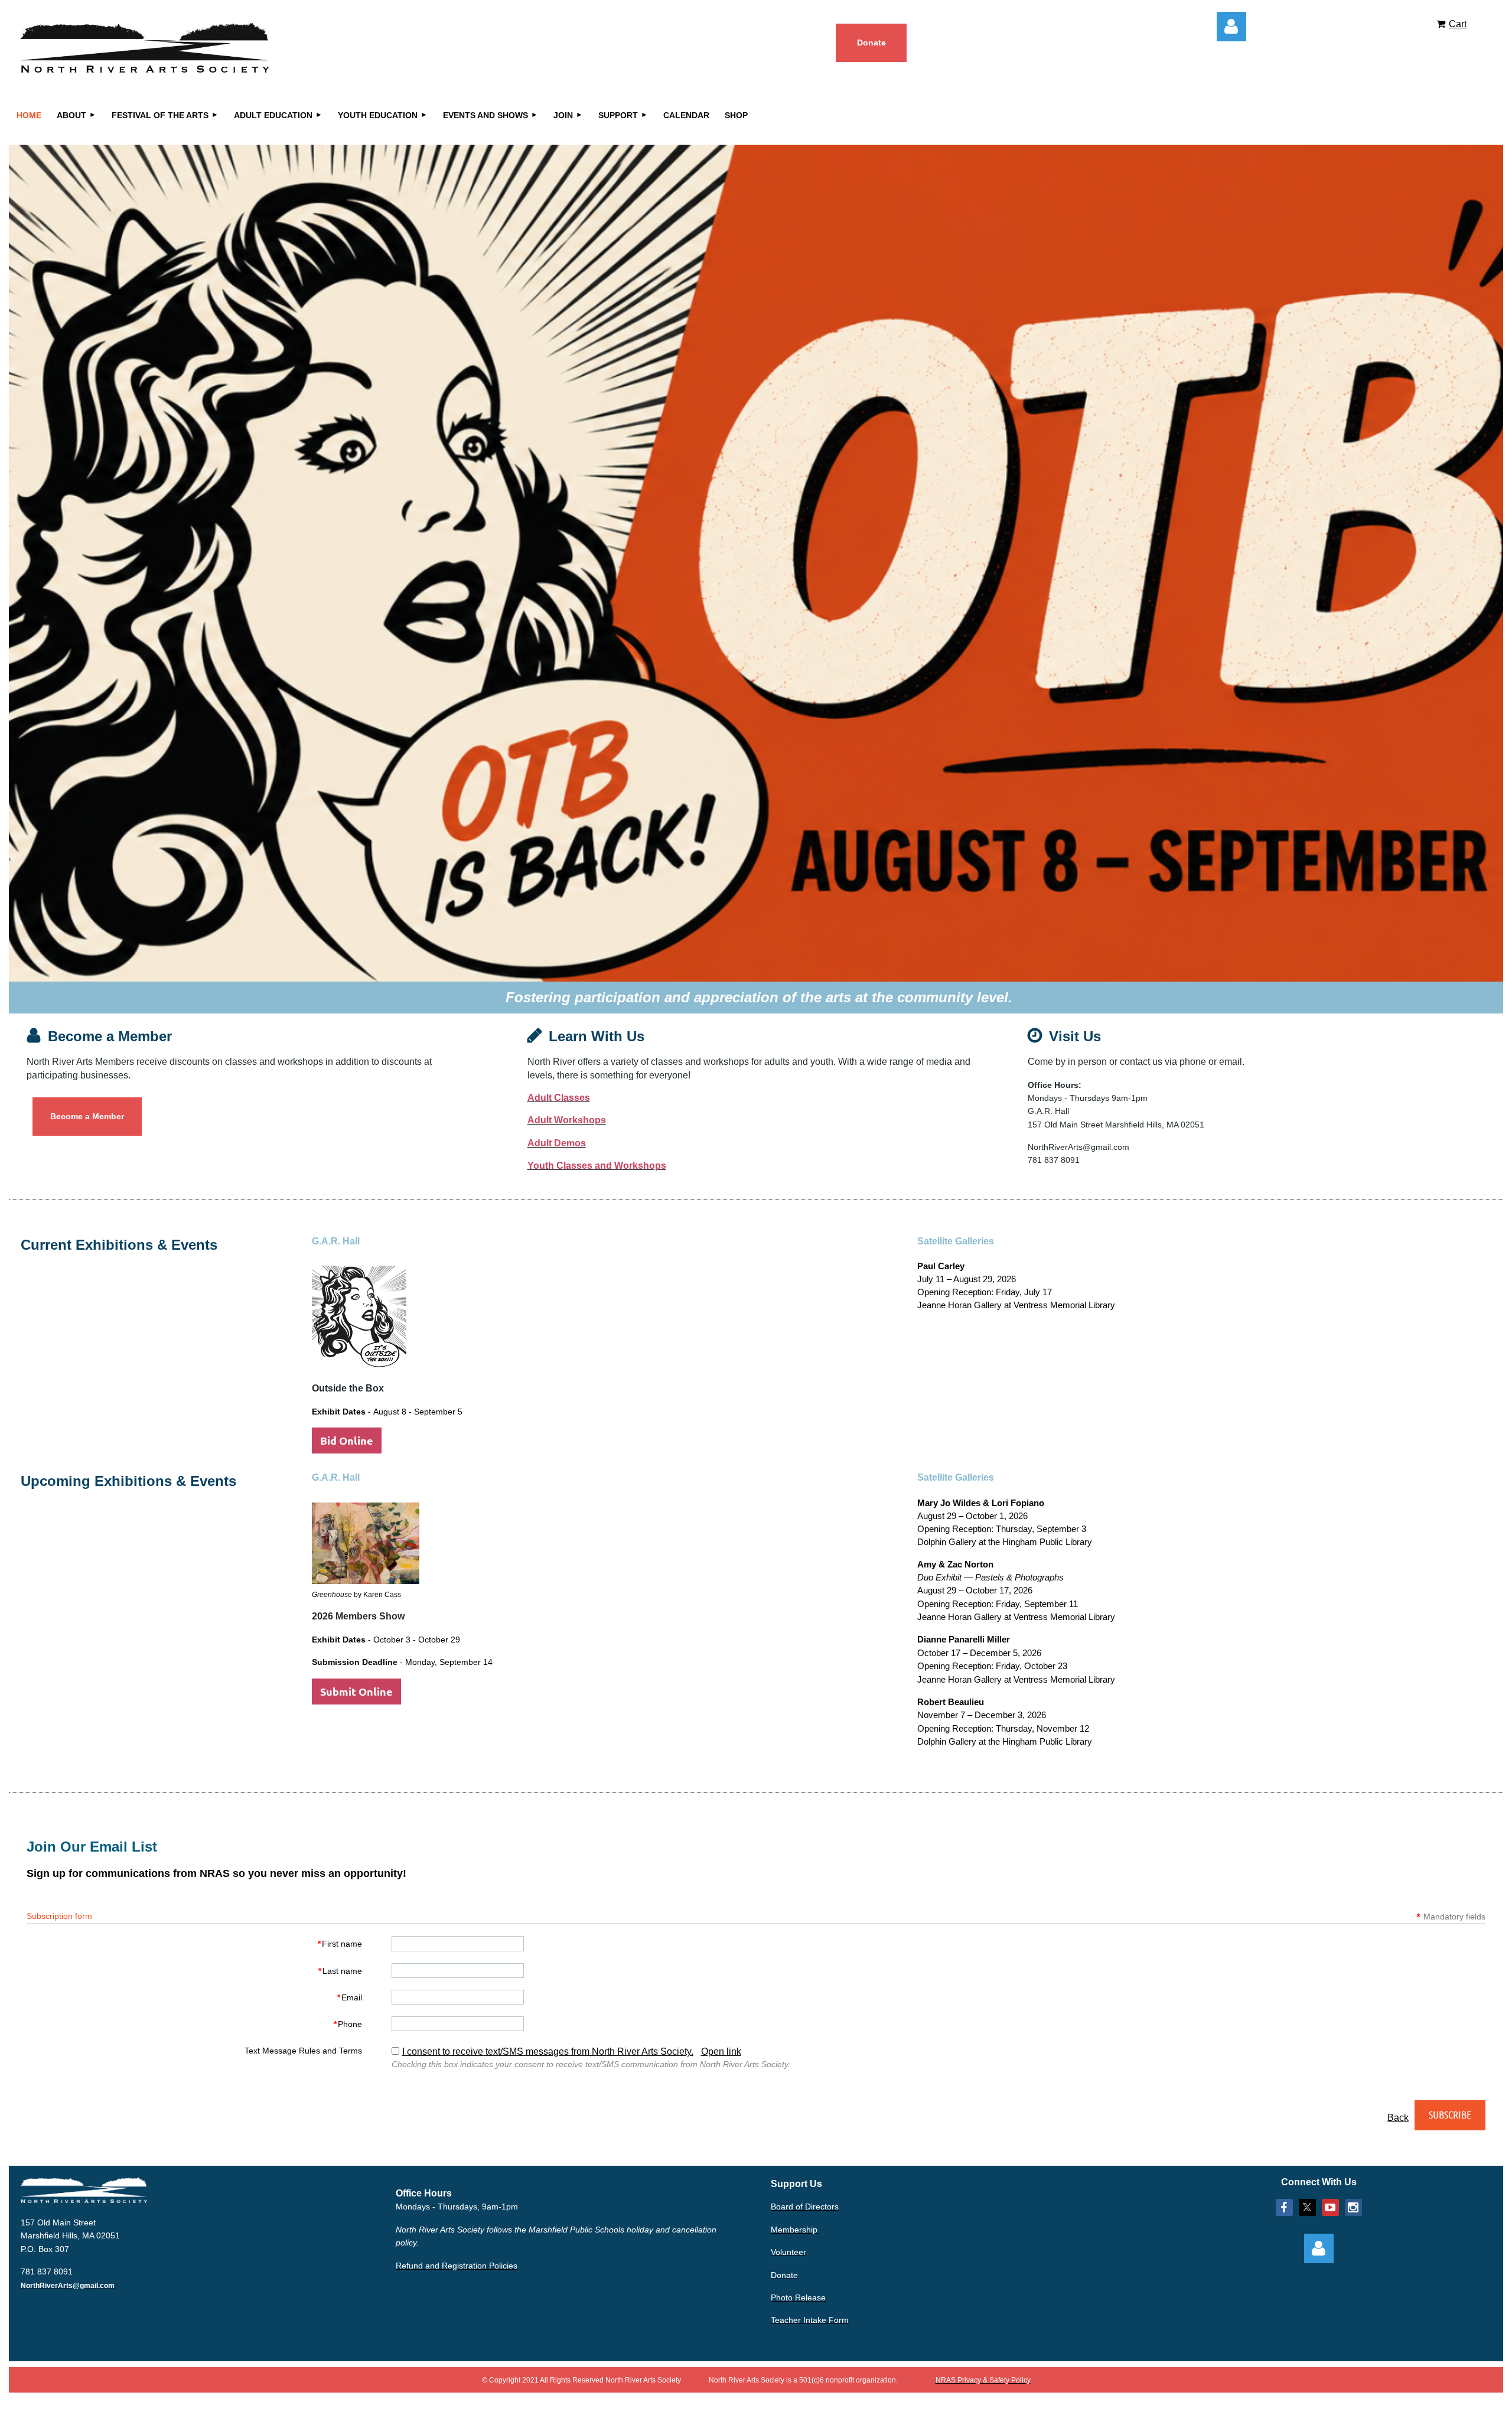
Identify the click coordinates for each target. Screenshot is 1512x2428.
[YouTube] (1330, 2207)
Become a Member (87, 1116)
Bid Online (347, 1440)
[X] (1307, 2207)
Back (1398, 2118)
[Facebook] (1284, 2207)
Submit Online (356, 1691)
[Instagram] (1353, 2207)
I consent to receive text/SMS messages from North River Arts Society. (548, 2051)
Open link (721, 2051)
